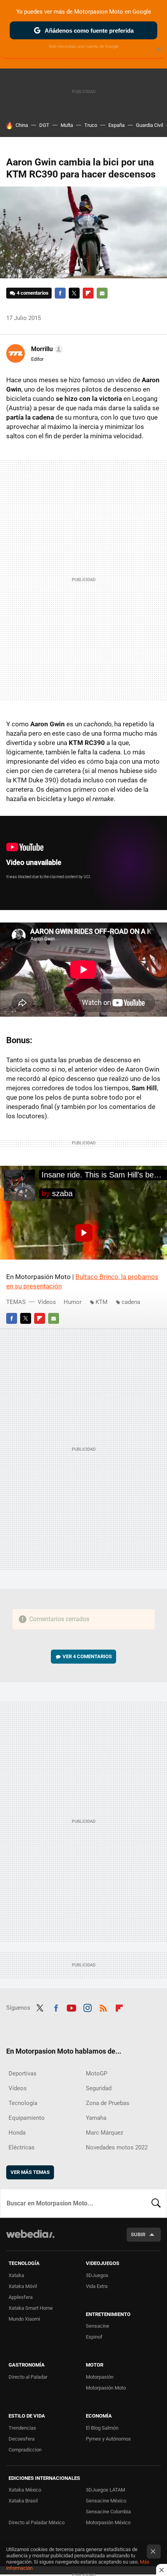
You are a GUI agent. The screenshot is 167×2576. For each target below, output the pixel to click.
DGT (44, 125)
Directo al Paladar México (37, 2522)
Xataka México (25, 2490)
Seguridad (99, 2088)
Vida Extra (97, 2286)
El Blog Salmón (102, 2428)
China (22, 125)
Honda (17, 2133)
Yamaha (96, 2118)
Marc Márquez (104, 2133)
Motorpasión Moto (106, 2388)
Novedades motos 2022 (117, 2147)
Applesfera (21, 2297)
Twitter (74, 293)
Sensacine (97, 2326)
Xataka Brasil (23, 2501)
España (117, 125)
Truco (91, 125)
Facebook (60, 293)
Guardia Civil (150, 125)
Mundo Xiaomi (24, 2319)
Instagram (87, 2007)
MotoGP (97, 2073)
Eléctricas (22, 2147)
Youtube (71, 2007)
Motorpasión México (108, 2522)
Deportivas (23, 2073)
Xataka (16, 2275)
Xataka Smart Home (31, 2308)
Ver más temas (30, 2172)
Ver (87, 1656)
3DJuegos (97, 2275)
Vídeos (47, 1302)
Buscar (156, 2203)
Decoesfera (22, 2439)
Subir (138, 2234)
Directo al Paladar (28, 2377)
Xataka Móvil (23, 2286)
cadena (131, 1302)
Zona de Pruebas (108, 2103)
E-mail (102, 293)
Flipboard (88, 293)
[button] (46, 349)
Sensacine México (106, 2501)
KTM (102, 1302)
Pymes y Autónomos (108, 2439)
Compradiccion (25, 2450)
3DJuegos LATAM (105, 2490)
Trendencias (22, 2428)
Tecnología (23, 2103)
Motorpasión (100, 2377)
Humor (73, 1302)
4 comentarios (33, 293)
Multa (67, 125)
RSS (103, 2007)
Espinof (94, 2337)
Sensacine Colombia (108, 2512)
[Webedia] (30, 2239)
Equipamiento (27, 2118)
